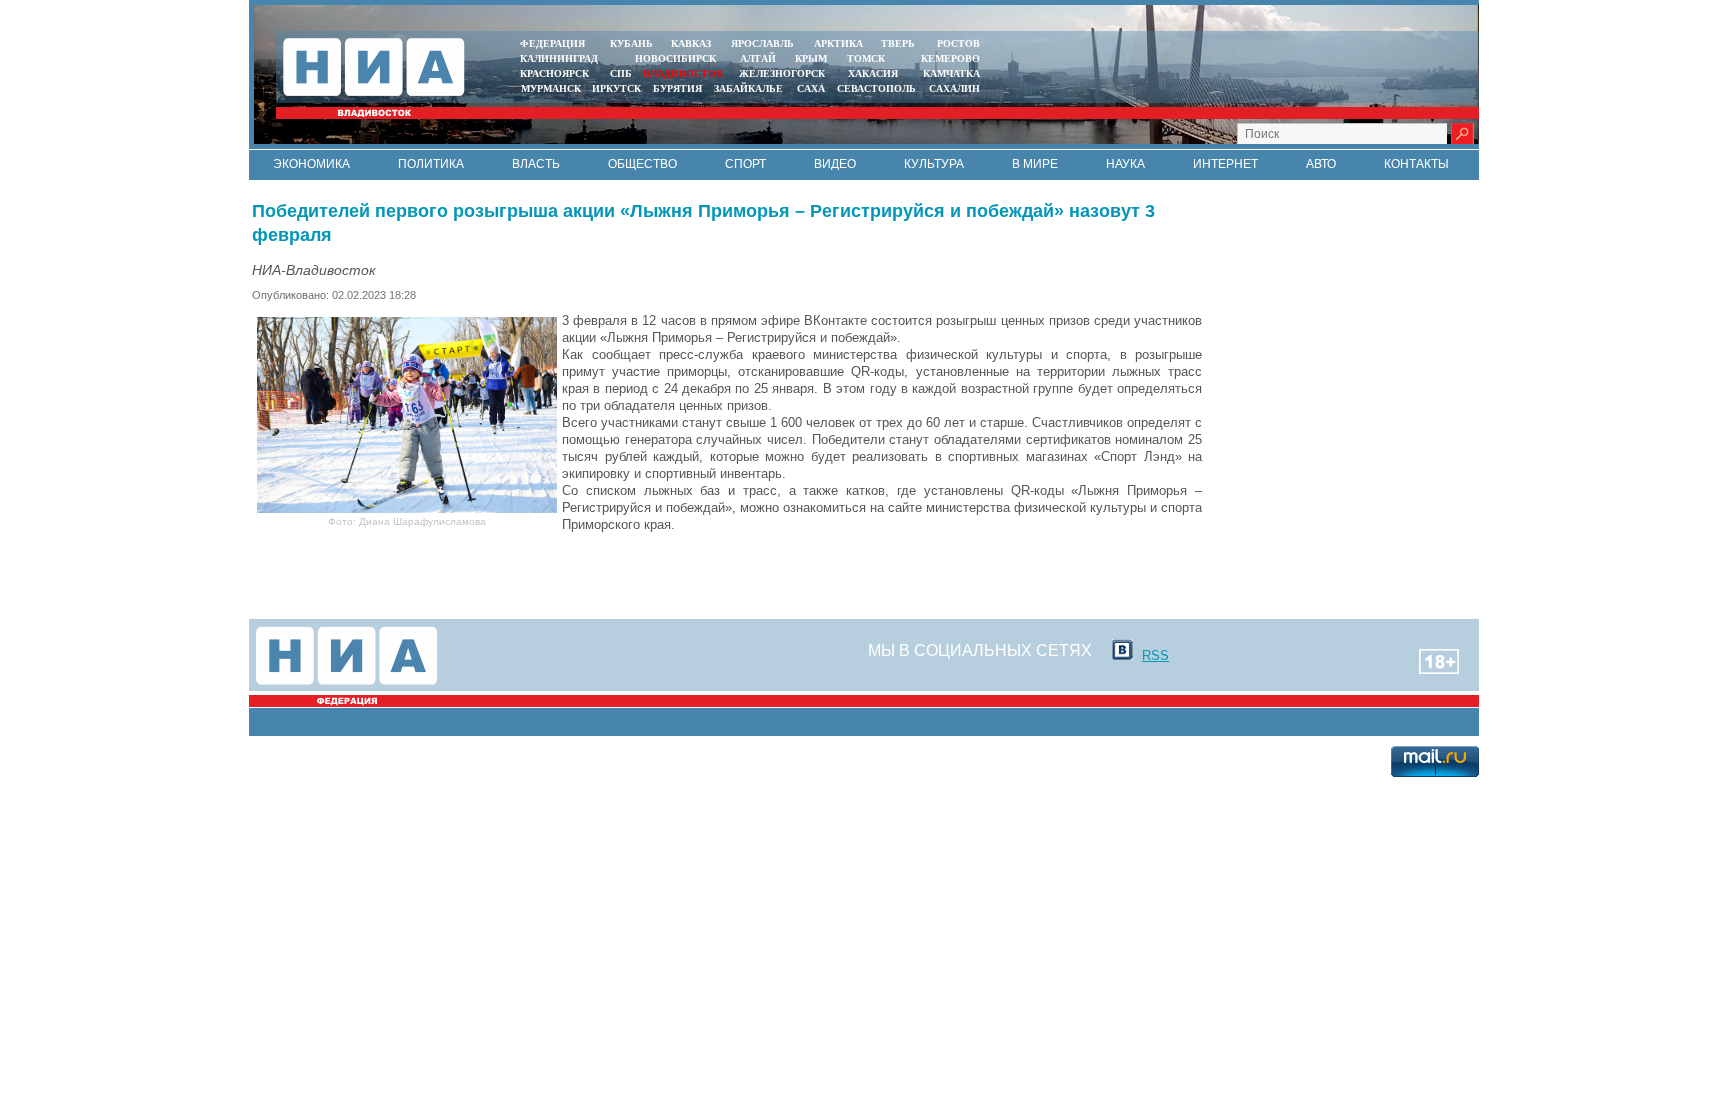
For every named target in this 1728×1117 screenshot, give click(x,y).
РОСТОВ (958, 43)
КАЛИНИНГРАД (559, 58)
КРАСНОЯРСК (554, 73)
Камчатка (950, 73)
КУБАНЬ (631, 43)
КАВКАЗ (691, 43)
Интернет (1225, 164)
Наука (1125, 164)
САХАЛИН (954, 88)
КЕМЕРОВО (950, 58)
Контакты (1416, 164)
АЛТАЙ (758, 58)
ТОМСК (869, 58)
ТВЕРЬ (898, 43)
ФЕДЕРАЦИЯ (552, 43)
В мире (1035, 164)
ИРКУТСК (616, 88)
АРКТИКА (838, 43)
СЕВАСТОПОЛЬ (876, 88)
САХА (811, 88)
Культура (934, 164)
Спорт (745, 164)
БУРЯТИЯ (677, 88)
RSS (1155, 655)
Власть (536, 164)
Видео (835, 164)
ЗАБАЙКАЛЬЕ (750, 88)
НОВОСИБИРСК (675, 58)
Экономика (311, 164)
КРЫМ (811, 58)
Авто (1321, 164)
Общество (642, 164)
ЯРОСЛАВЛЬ (762, 43)
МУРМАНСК (551, 88)
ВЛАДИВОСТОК (683, 73)
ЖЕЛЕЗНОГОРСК (782, 73)
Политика (431, 164)
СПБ (621, 73)
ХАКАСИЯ (871, 73)
